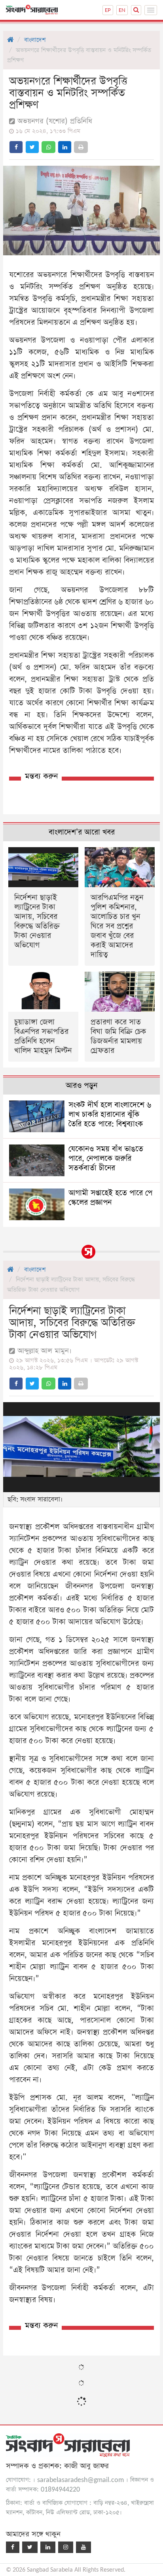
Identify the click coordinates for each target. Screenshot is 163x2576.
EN (122, 10)
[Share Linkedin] (65, 147)
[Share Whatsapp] (48, 147)
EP (108, 10)
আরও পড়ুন (81, 1086)
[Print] (81, 147)
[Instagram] (66, 2547)
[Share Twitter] (32, 147)
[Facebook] (13, 2547)
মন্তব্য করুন (41, 776)
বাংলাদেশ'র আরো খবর (82, 832)
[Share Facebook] (16, 147)
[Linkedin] (48, 2547)
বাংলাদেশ (35, 40)
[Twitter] (30, 2547)
